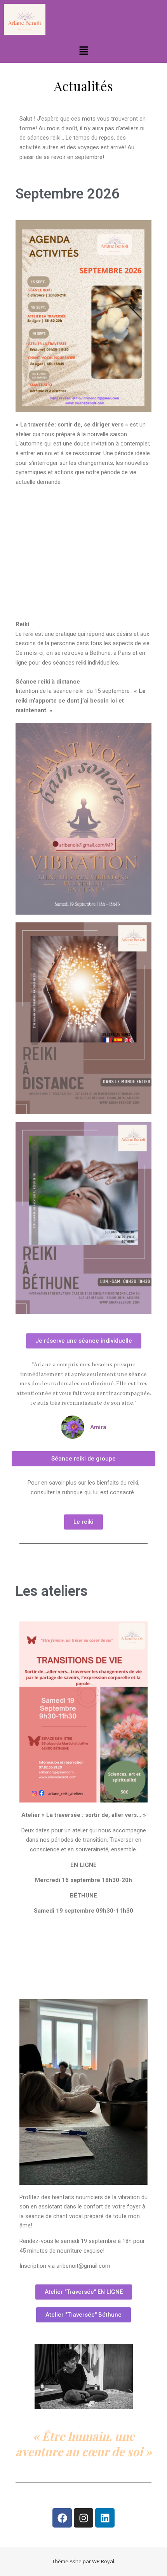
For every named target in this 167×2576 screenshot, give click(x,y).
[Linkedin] (105, 2518)
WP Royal (103, 2561)
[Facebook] (62, 2518)
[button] (83, 51)
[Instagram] (83, 2518)
